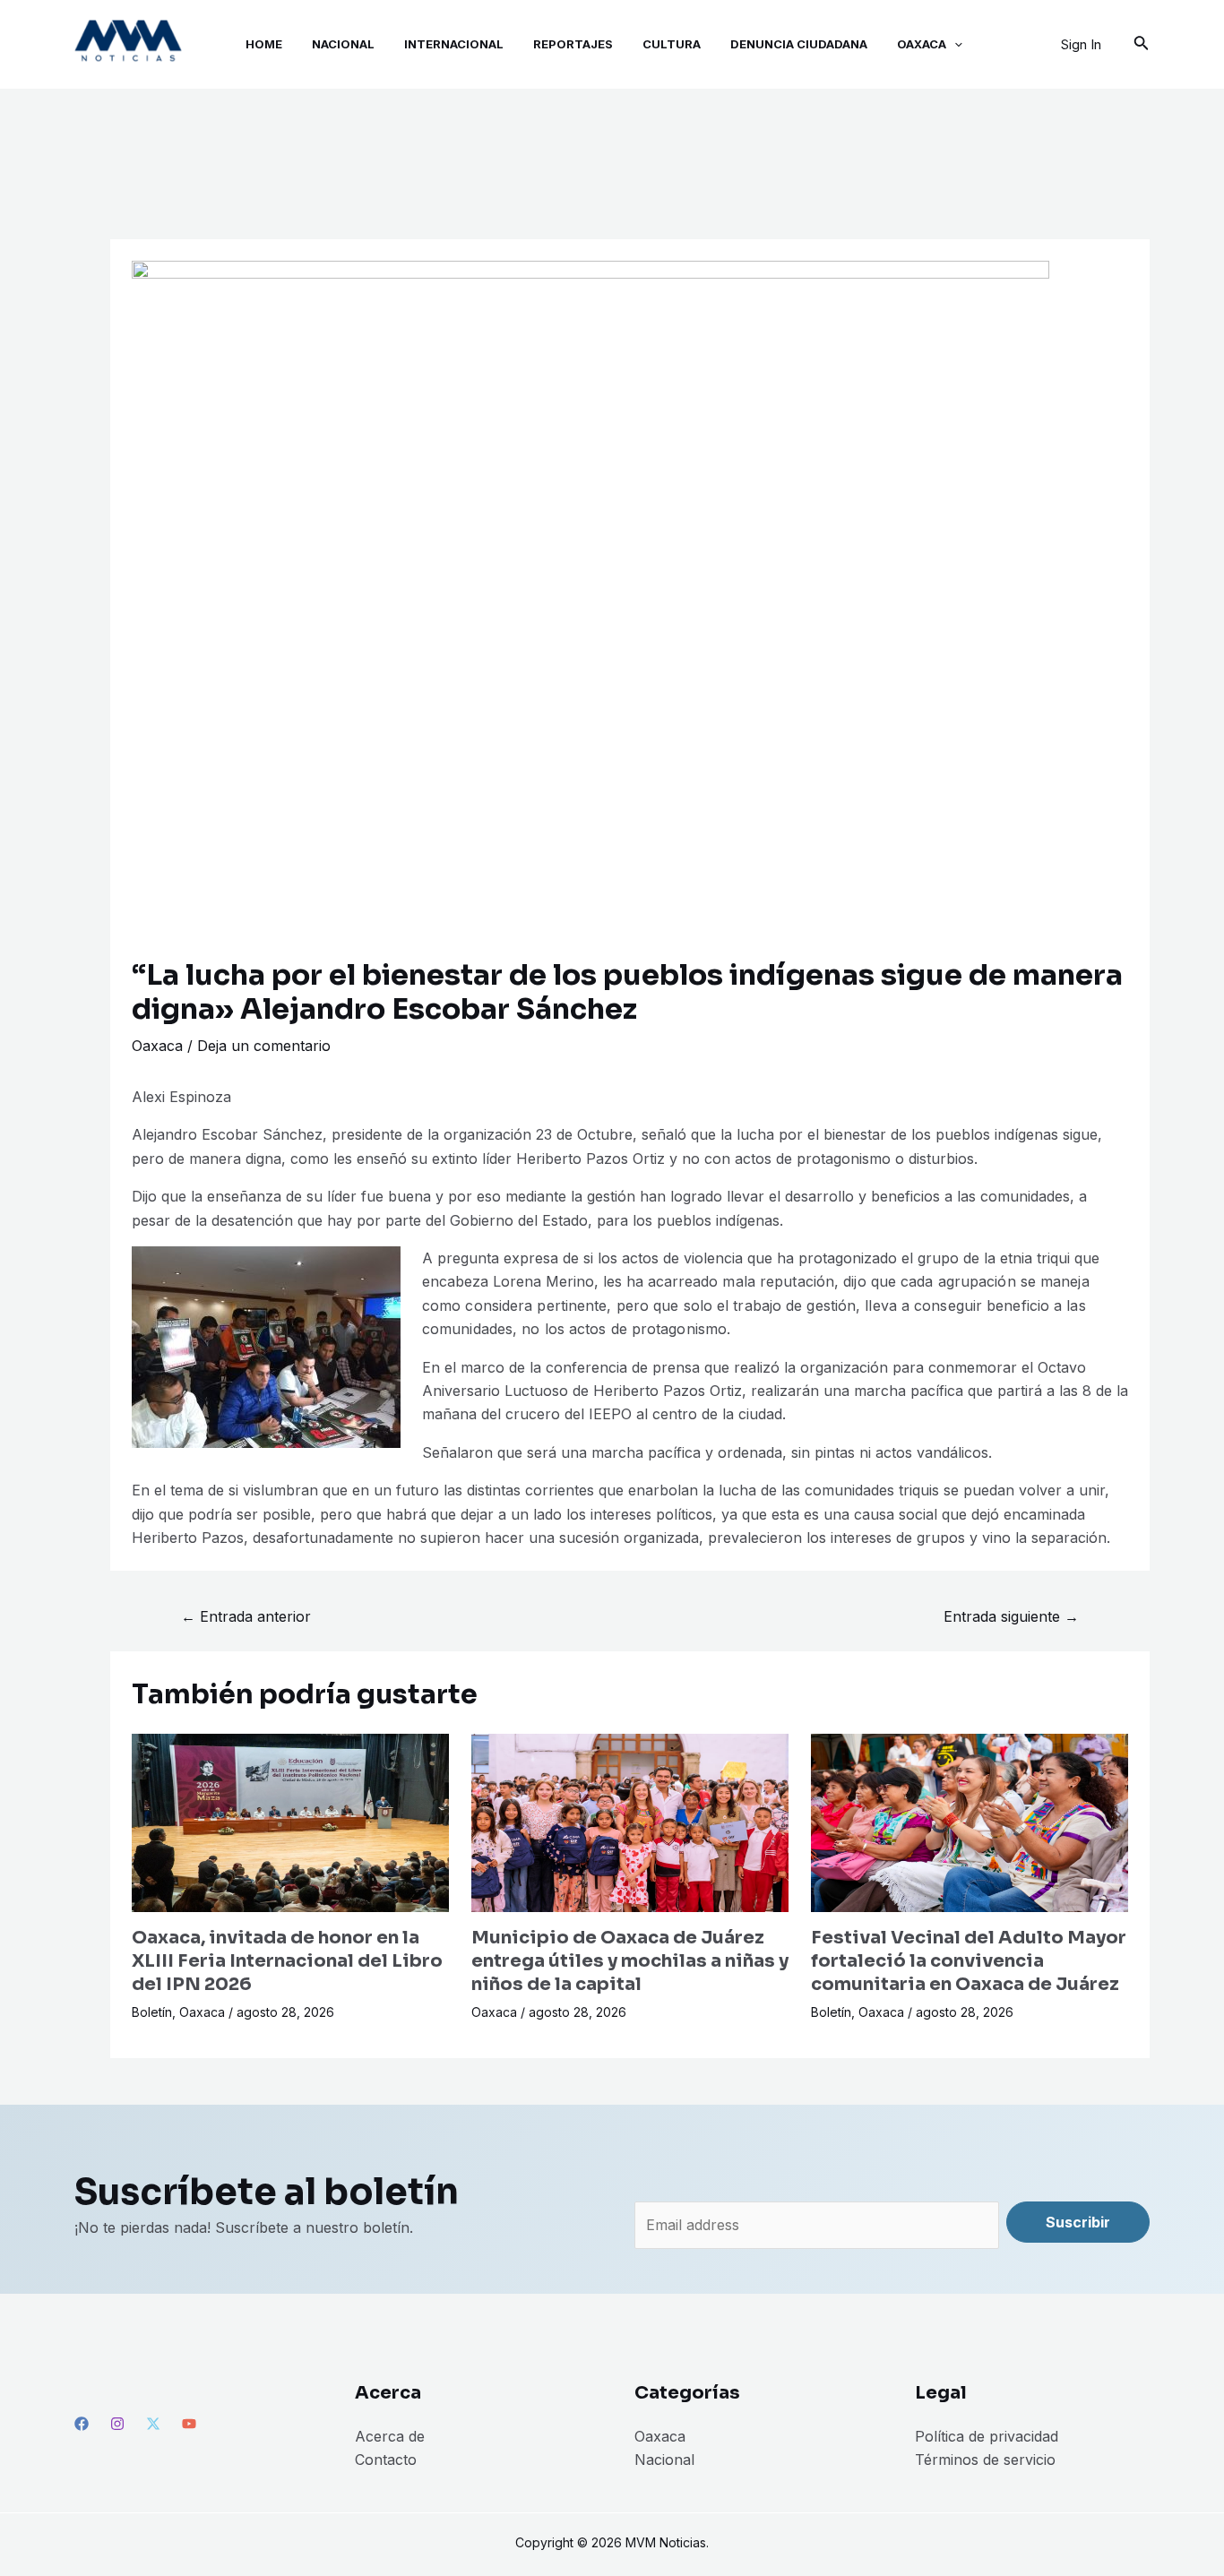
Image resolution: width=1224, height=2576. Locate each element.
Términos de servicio (985, 2460)
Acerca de (390, 2436)
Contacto (386, 2460)
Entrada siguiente (1011, 1616)
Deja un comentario (264, 1046)
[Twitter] (153, 2424)
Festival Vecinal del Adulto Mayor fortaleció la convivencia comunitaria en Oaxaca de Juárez (969, 1961)
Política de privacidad (987, 2436)
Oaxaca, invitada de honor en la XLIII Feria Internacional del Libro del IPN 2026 (287, 1961)
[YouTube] (189, 2424)
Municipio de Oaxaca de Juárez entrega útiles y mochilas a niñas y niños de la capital (630, 1961)
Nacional (664, 2460)
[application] (954, 44)
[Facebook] (82, 2424)
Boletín (152, 2012)
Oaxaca (157, 1046)
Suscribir (1078, 2222)
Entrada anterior (246, 1616)
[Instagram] (117, 2424)
